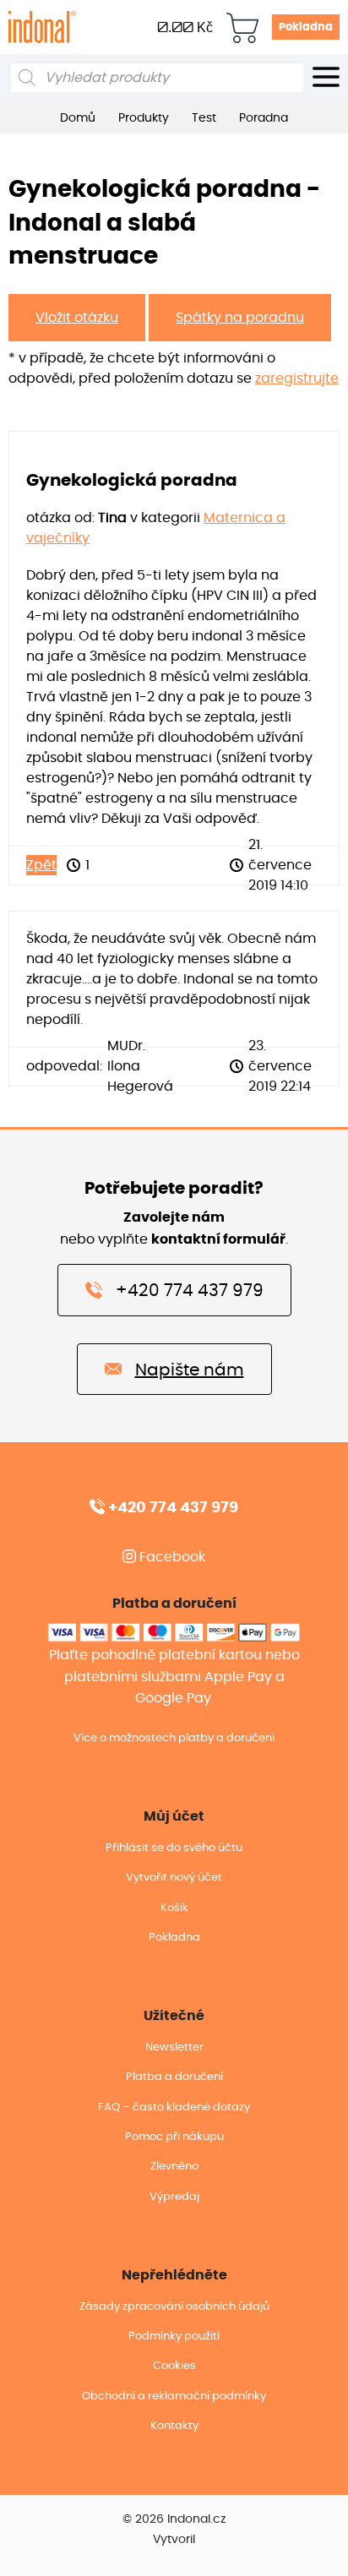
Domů (78, 118)
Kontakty (174, 2426)
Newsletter (174, 2048)
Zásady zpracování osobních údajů (174, 2307)
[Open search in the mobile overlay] (157, 78)
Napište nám (190, 1370)
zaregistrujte (297, 379)
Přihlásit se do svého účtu (174, 1848)
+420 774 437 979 (190, 1291)
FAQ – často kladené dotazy (174, 2108)
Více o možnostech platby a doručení (174, 1738)
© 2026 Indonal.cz (174, 2519)
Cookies (174, 2366)
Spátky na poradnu (240, 318)
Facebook (171, 1557)
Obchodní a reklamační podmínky (174, 2396)
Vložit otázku (77, 318)
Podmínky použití (174, 2336)
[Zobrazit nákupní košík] (242, 27)
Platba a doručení (174, 2077)
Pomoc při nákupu (174, 2137)
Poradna (264, 118)
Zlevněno (174, 2167)
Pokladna (306, 27)
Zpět (41, 865)
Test (204, 118)
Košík (174, 1908)
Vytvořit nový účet (174, 1878)
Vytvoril (174, 2540)
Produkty (144, 118)
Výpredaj (174, 2197)
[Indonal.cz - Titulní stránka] (42, 26)
